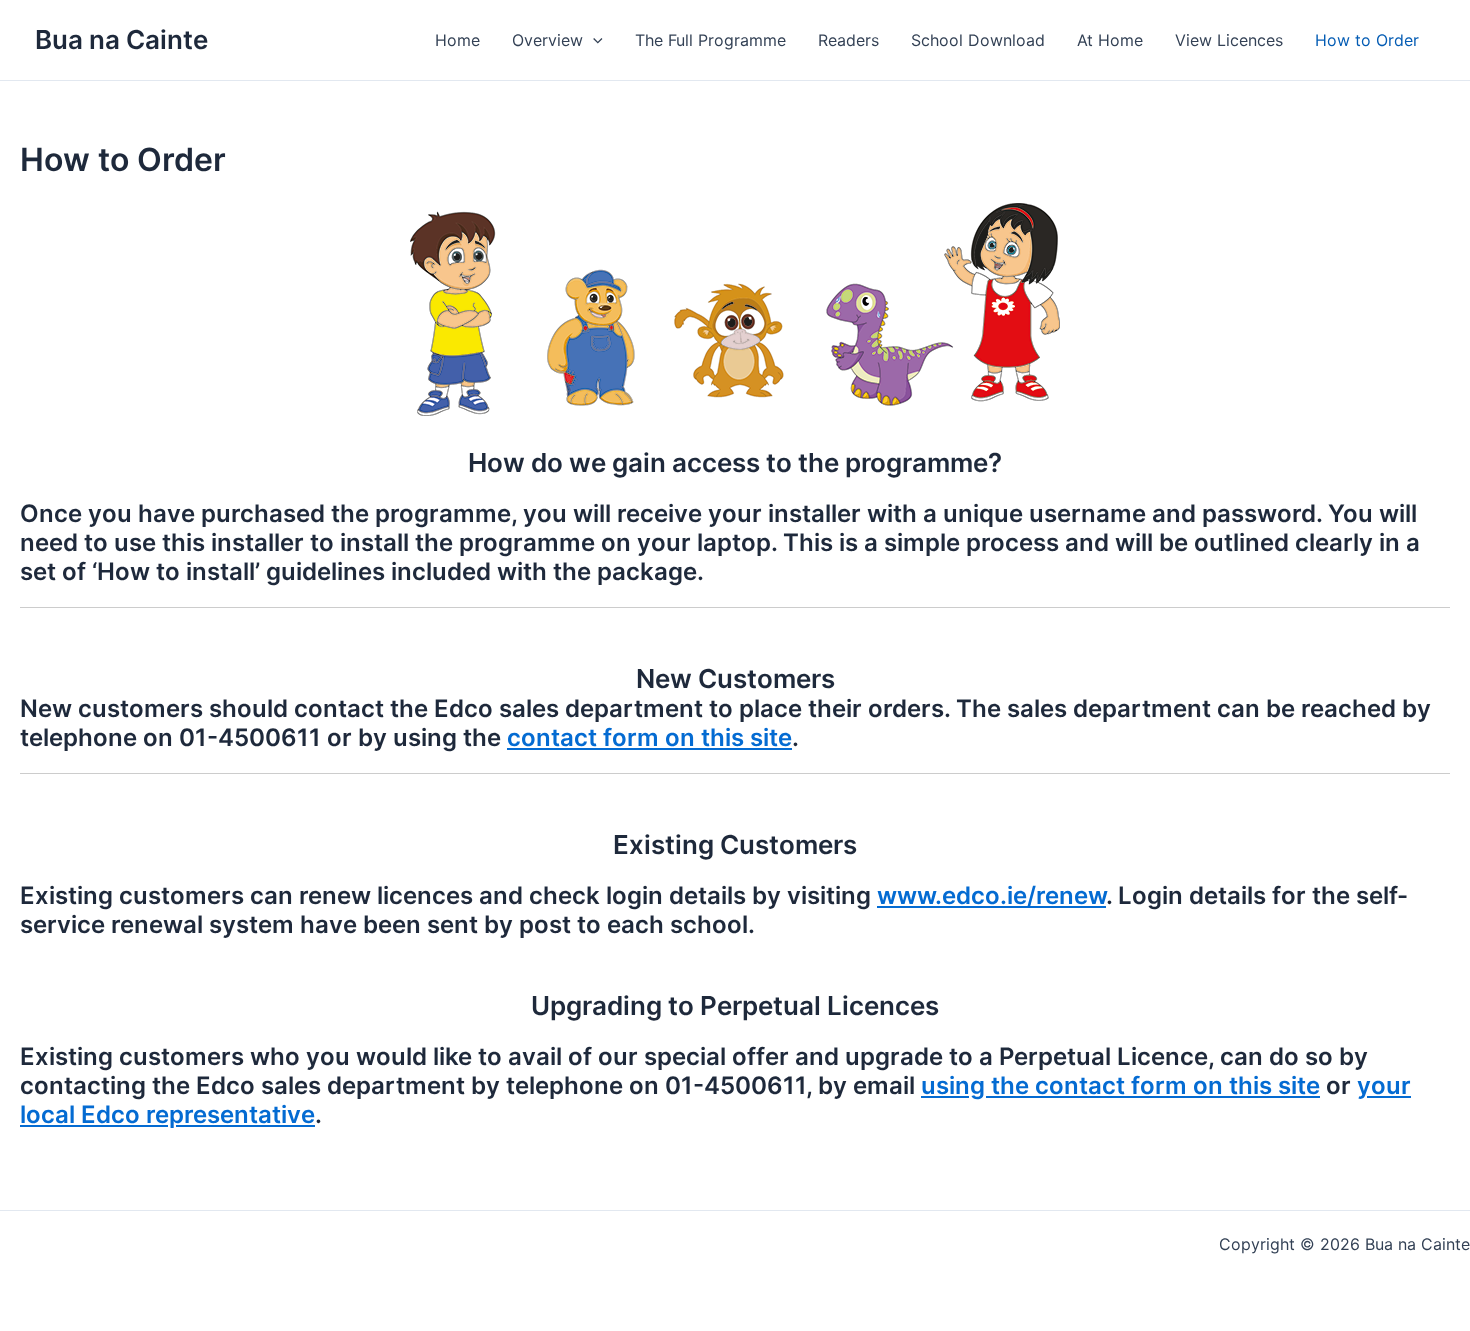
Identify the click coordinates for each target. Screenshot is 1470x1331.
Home (457, 40)
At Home (1110, 40)
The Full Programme (710, 40)
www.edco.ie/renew (991, 895)
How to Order (1367, 40)
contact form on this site (649, 737)
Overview (547, 40)
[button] (593, 40)
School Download (978, 40)
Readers (848, 40)
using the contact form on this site (1120, 1085)
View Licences (1229, 40)
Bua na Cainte (121, 39)
